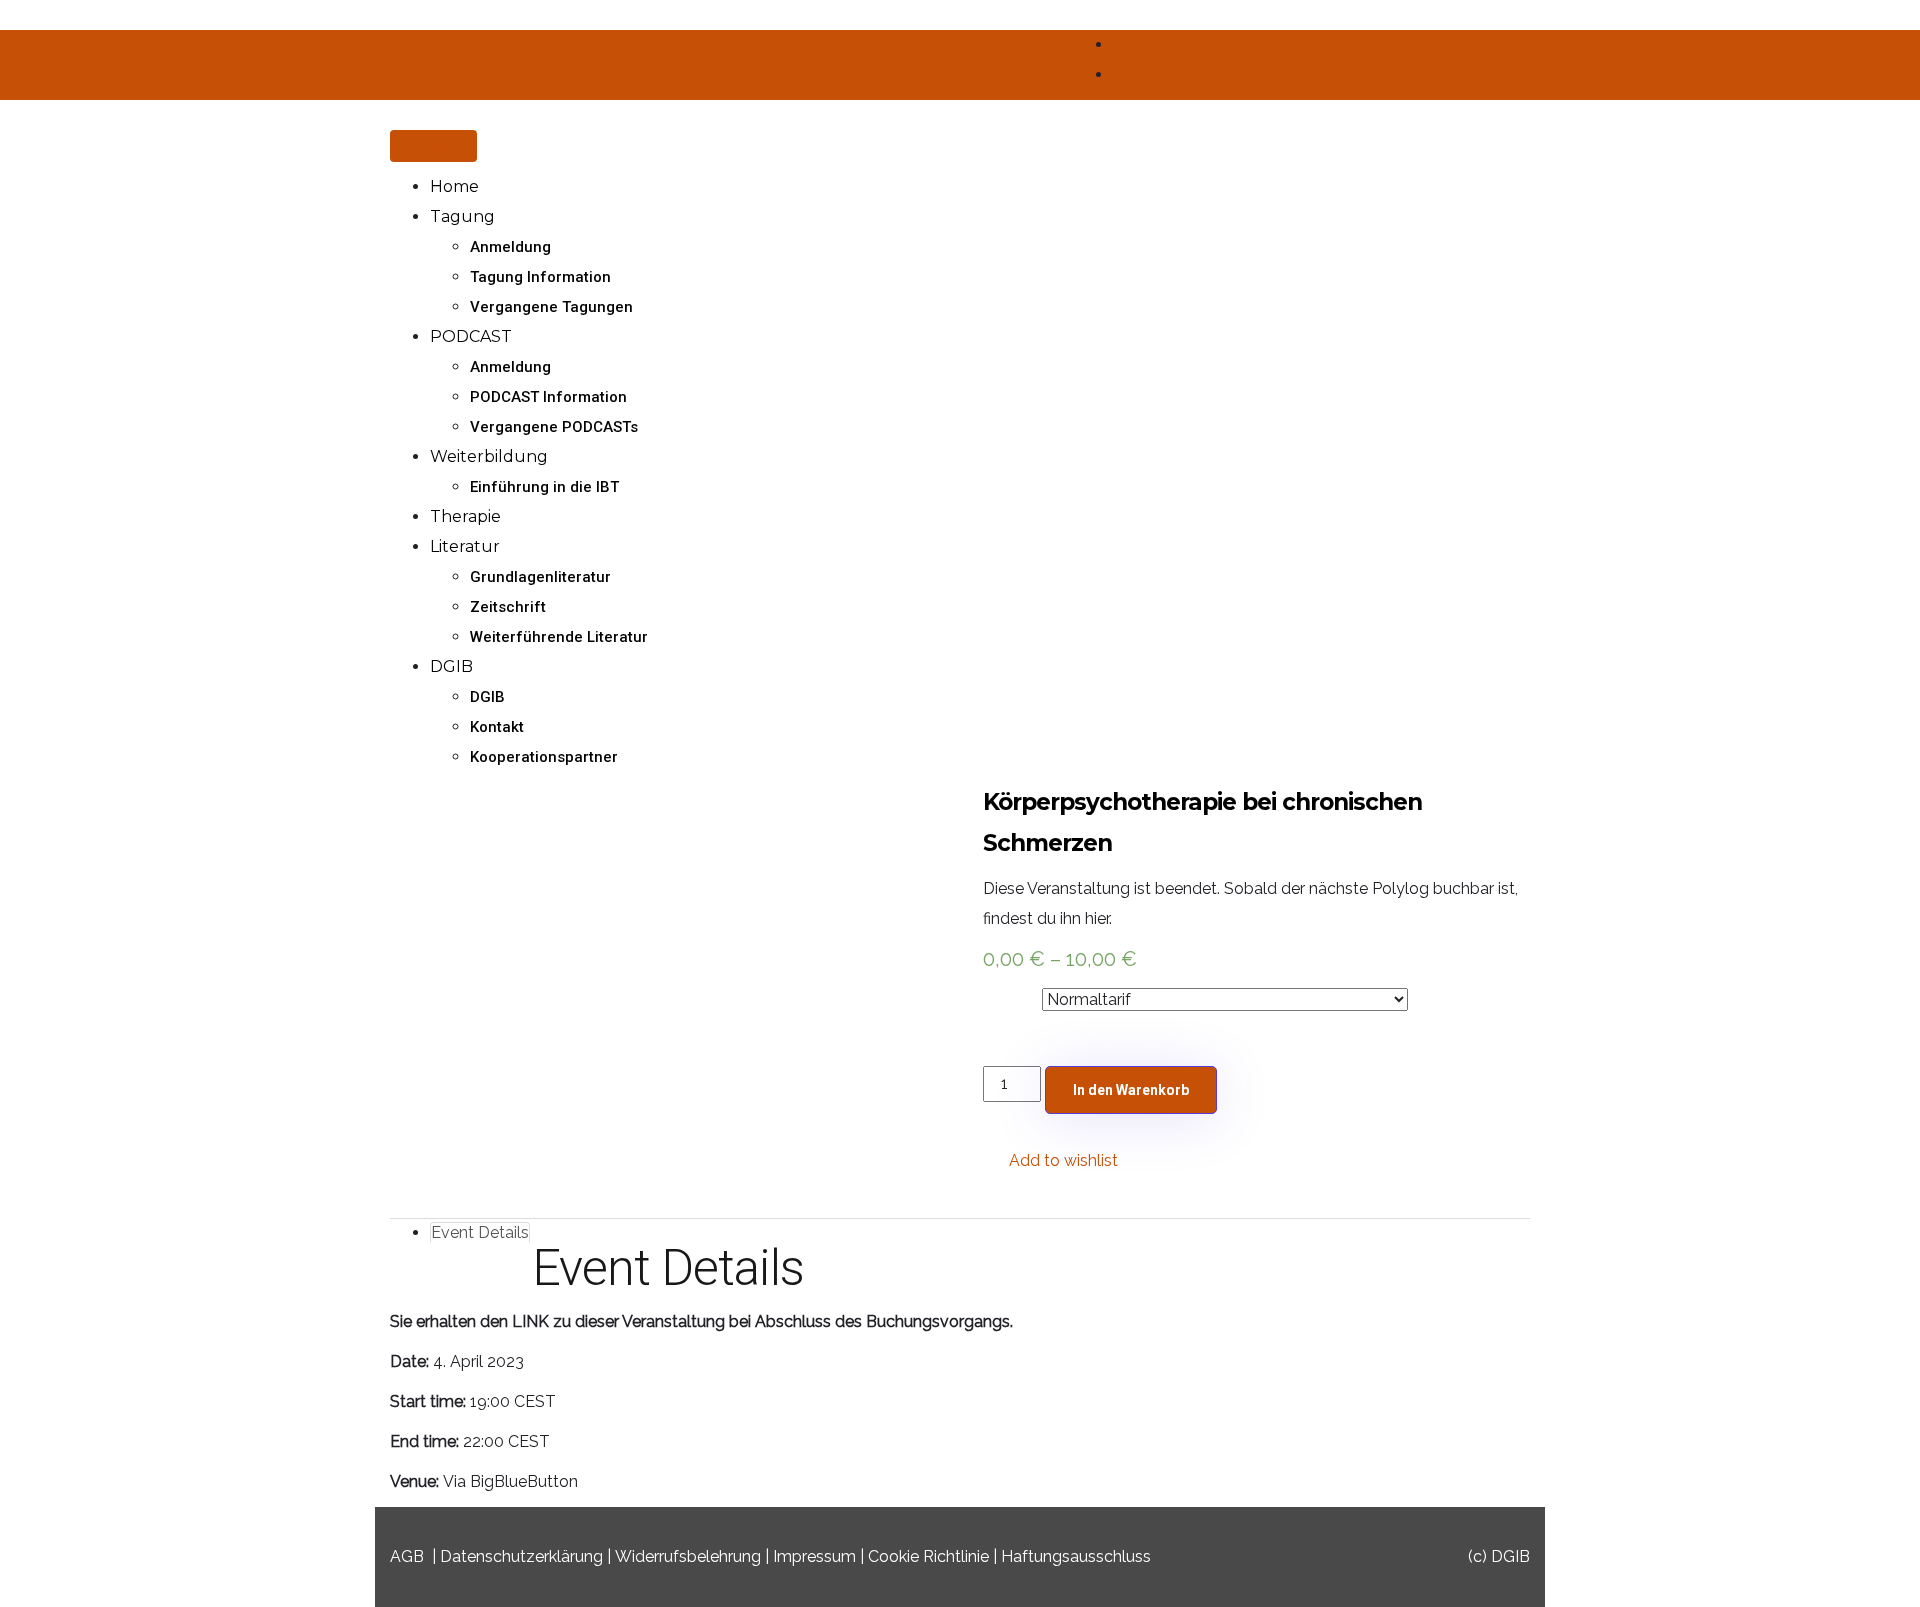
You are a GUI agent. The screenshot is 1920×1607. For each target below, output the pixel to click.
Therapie (465, 516)
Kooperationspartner (544, 757)
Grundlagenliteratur (540, 577)
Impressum (814, 1556)
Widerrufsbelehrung (688, 1556)
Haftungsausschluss (1076, 1556)
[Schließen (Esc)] (1898, 22)
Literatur (465, 546)
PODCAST (471, 336)
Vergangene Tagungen (551, 307)
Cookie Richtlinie (928, 1556)
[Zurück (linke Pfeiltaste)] (35, 804)
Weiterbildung (489, 456)
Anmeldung (510, 247)
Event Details (480, 1232)
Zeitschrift (508, 607)
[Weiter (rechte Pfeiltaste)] (1885, 804)
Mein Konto (433, 145)
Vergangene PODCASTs (554, 427)
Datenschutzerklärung (521, 1556)
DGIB (451, 666)
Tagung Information (540, 277)
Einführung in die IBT (544, 487)
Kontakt (497, 727)
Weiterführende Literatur (559, 637)
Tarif (1001, 996)
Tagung (462, 216)
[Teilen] (1854, 22)
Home (454, 186)
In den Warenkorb (1131, 1090)
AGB (407, 1556)
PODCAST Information (548, 397)
